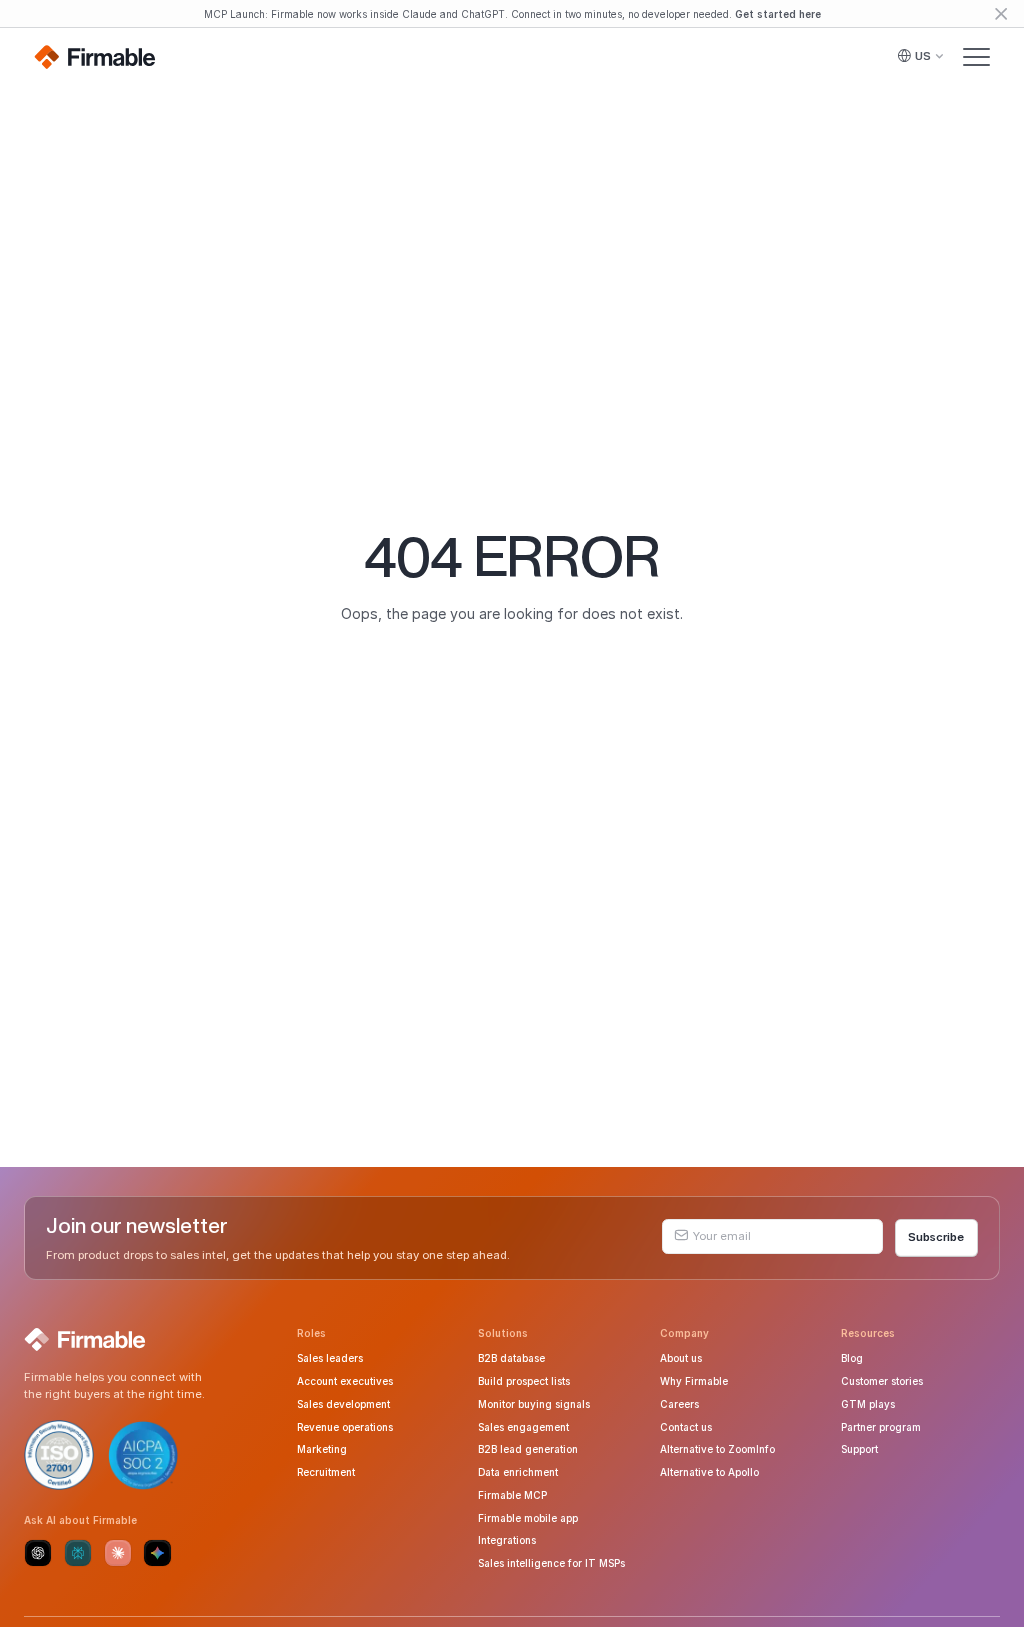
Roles (311, 1333)
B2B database (511, 1358)
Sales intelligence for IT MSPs (551, 1563)
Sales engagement (523, 1427)
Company (684, 1333)
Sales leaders (330, 1358)
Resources (868, 1333)
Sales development (343, 1404)
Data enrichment (518, 1472)
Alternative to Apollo (709, 1472)
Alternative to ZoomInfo (717, 1449)
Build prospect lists (524, 1381)
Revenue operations (345, 1427)
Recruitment (326, 1472)
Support (859, 1449)
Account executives (345, 1381)
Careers (679, 1404)
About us (681, 1358)
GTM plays (868, 1404)
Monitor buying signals (534, 1404)
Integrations (507, 1540)
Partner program (881, 1427)
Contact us (686, 1427)
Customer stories (882, 1381)
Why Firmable (694, 1381)
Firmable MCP (512, 1495)
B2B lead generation (528, 1449)
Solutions (503, 1333)
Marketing (322, 1449)
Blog (852, 1358)
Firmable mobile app (528, 1518)
